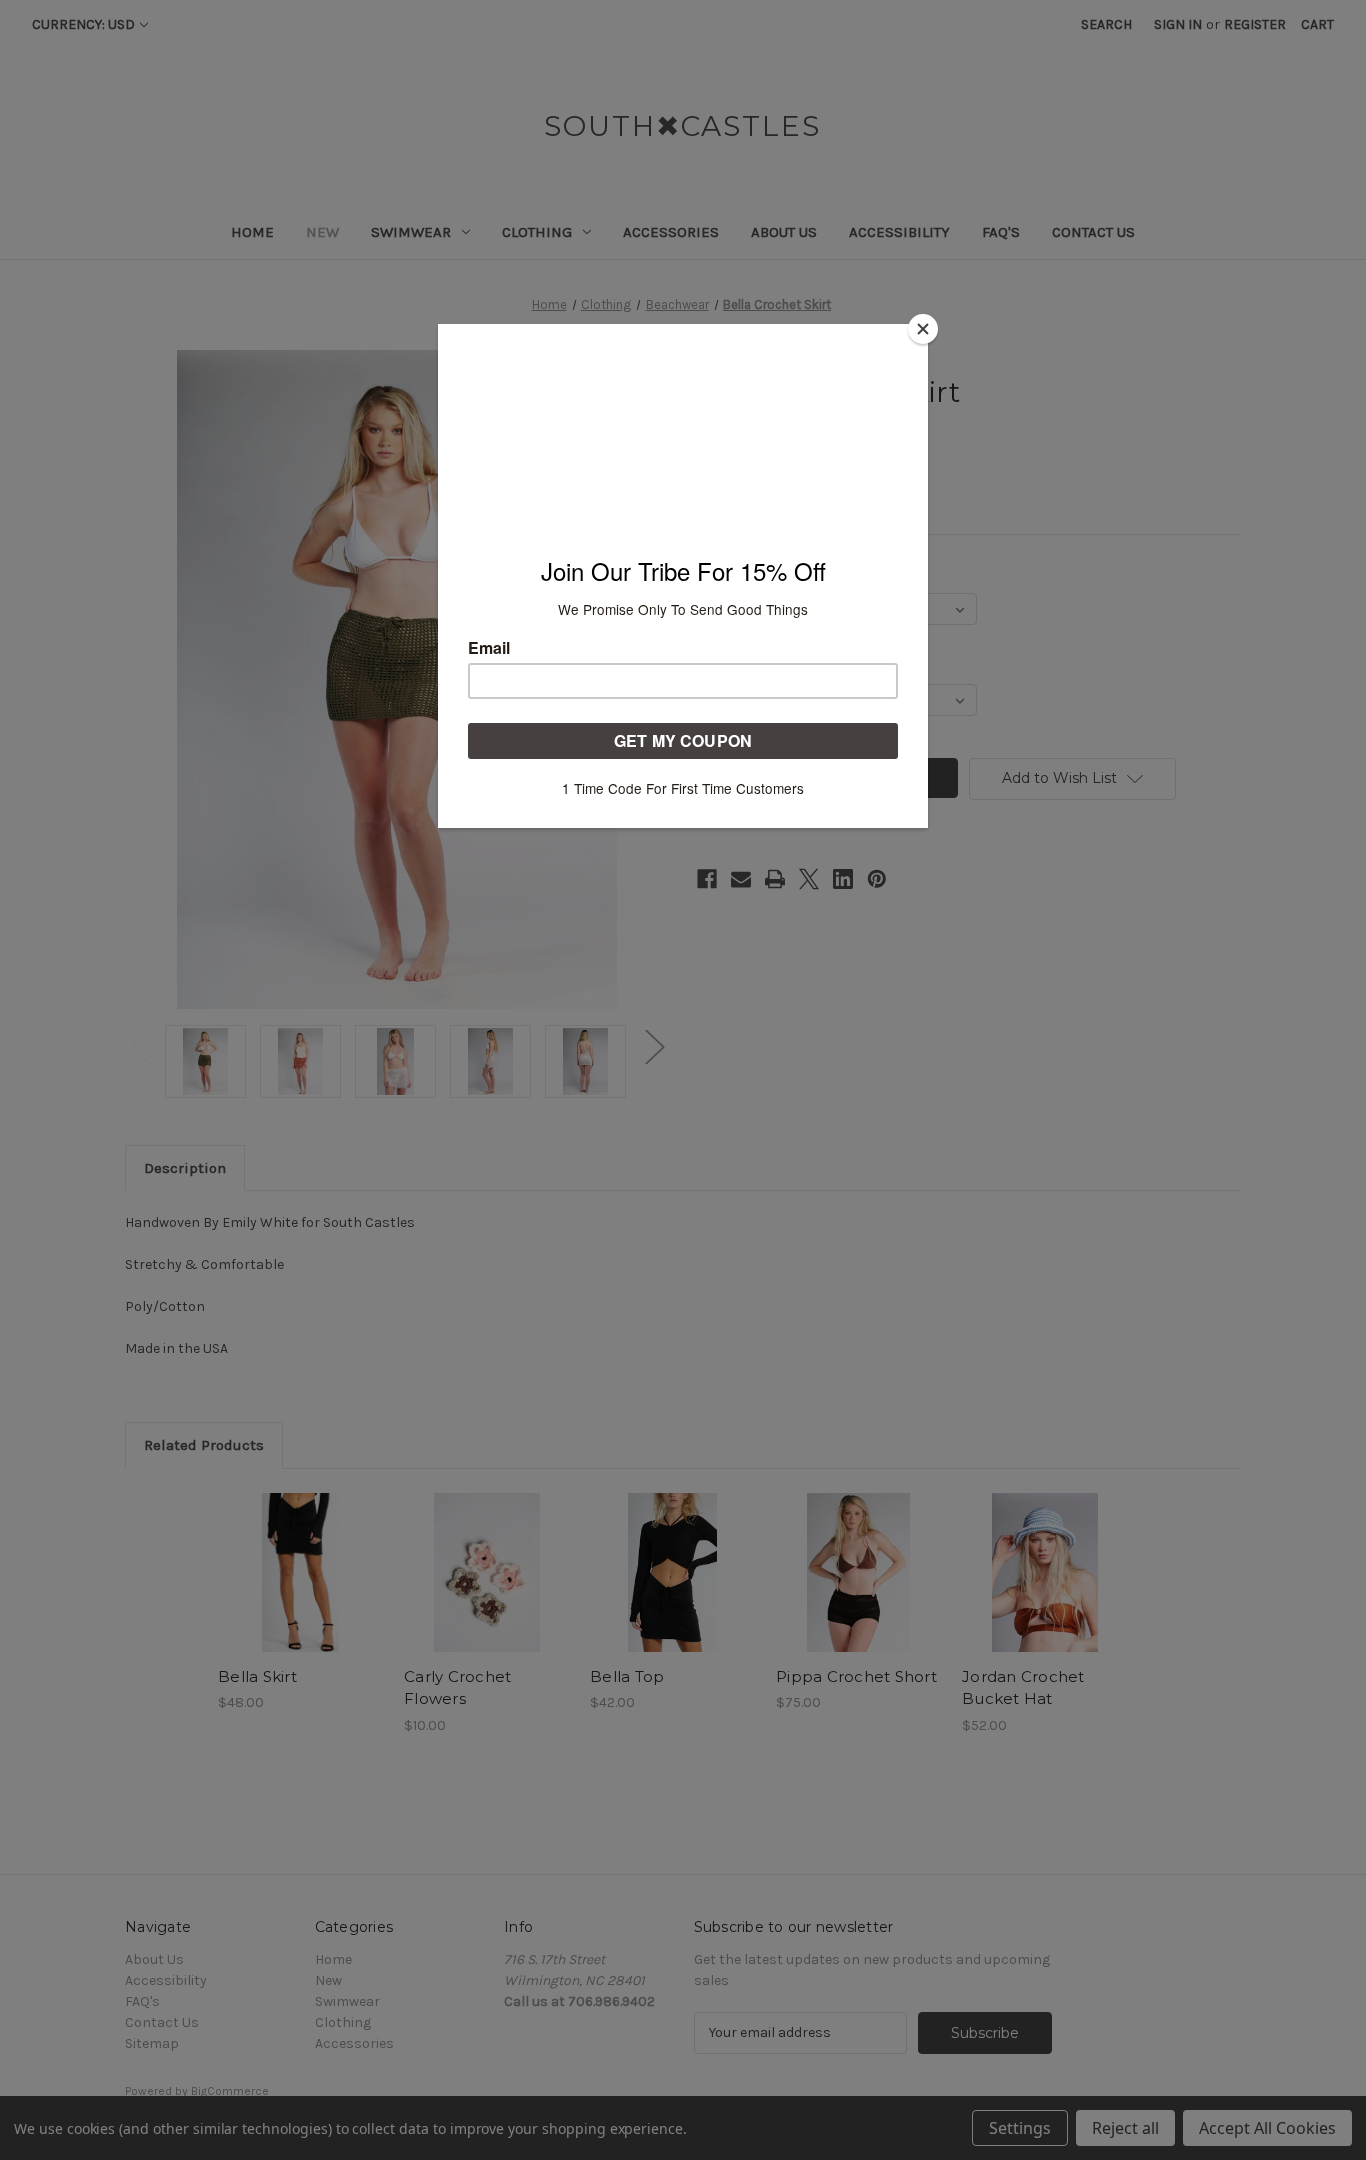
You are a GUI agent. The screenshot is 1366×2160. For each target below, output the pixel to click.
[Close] (923, 329)
